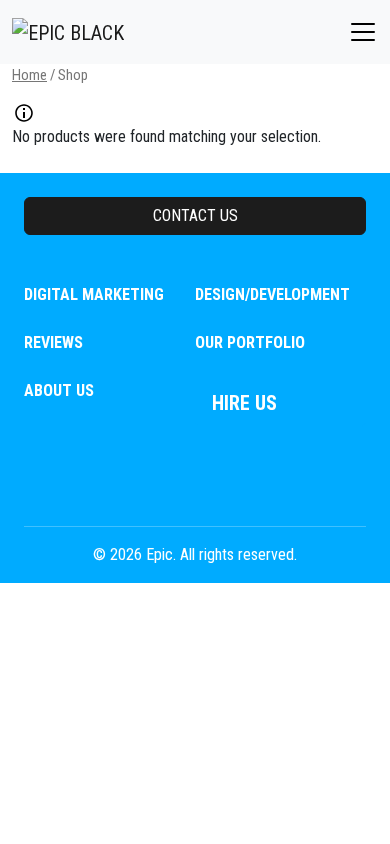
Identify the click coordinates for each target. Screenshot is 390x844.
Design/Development (272, 294)
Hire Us (244, 403)
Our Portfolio (250, 342)
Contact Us (195, 215)
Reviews (53, 342)
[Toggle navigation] (363, 32)
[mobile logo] (68, 32)
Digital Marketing (94, 294)
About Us (59, 390)
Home (29, 75)
